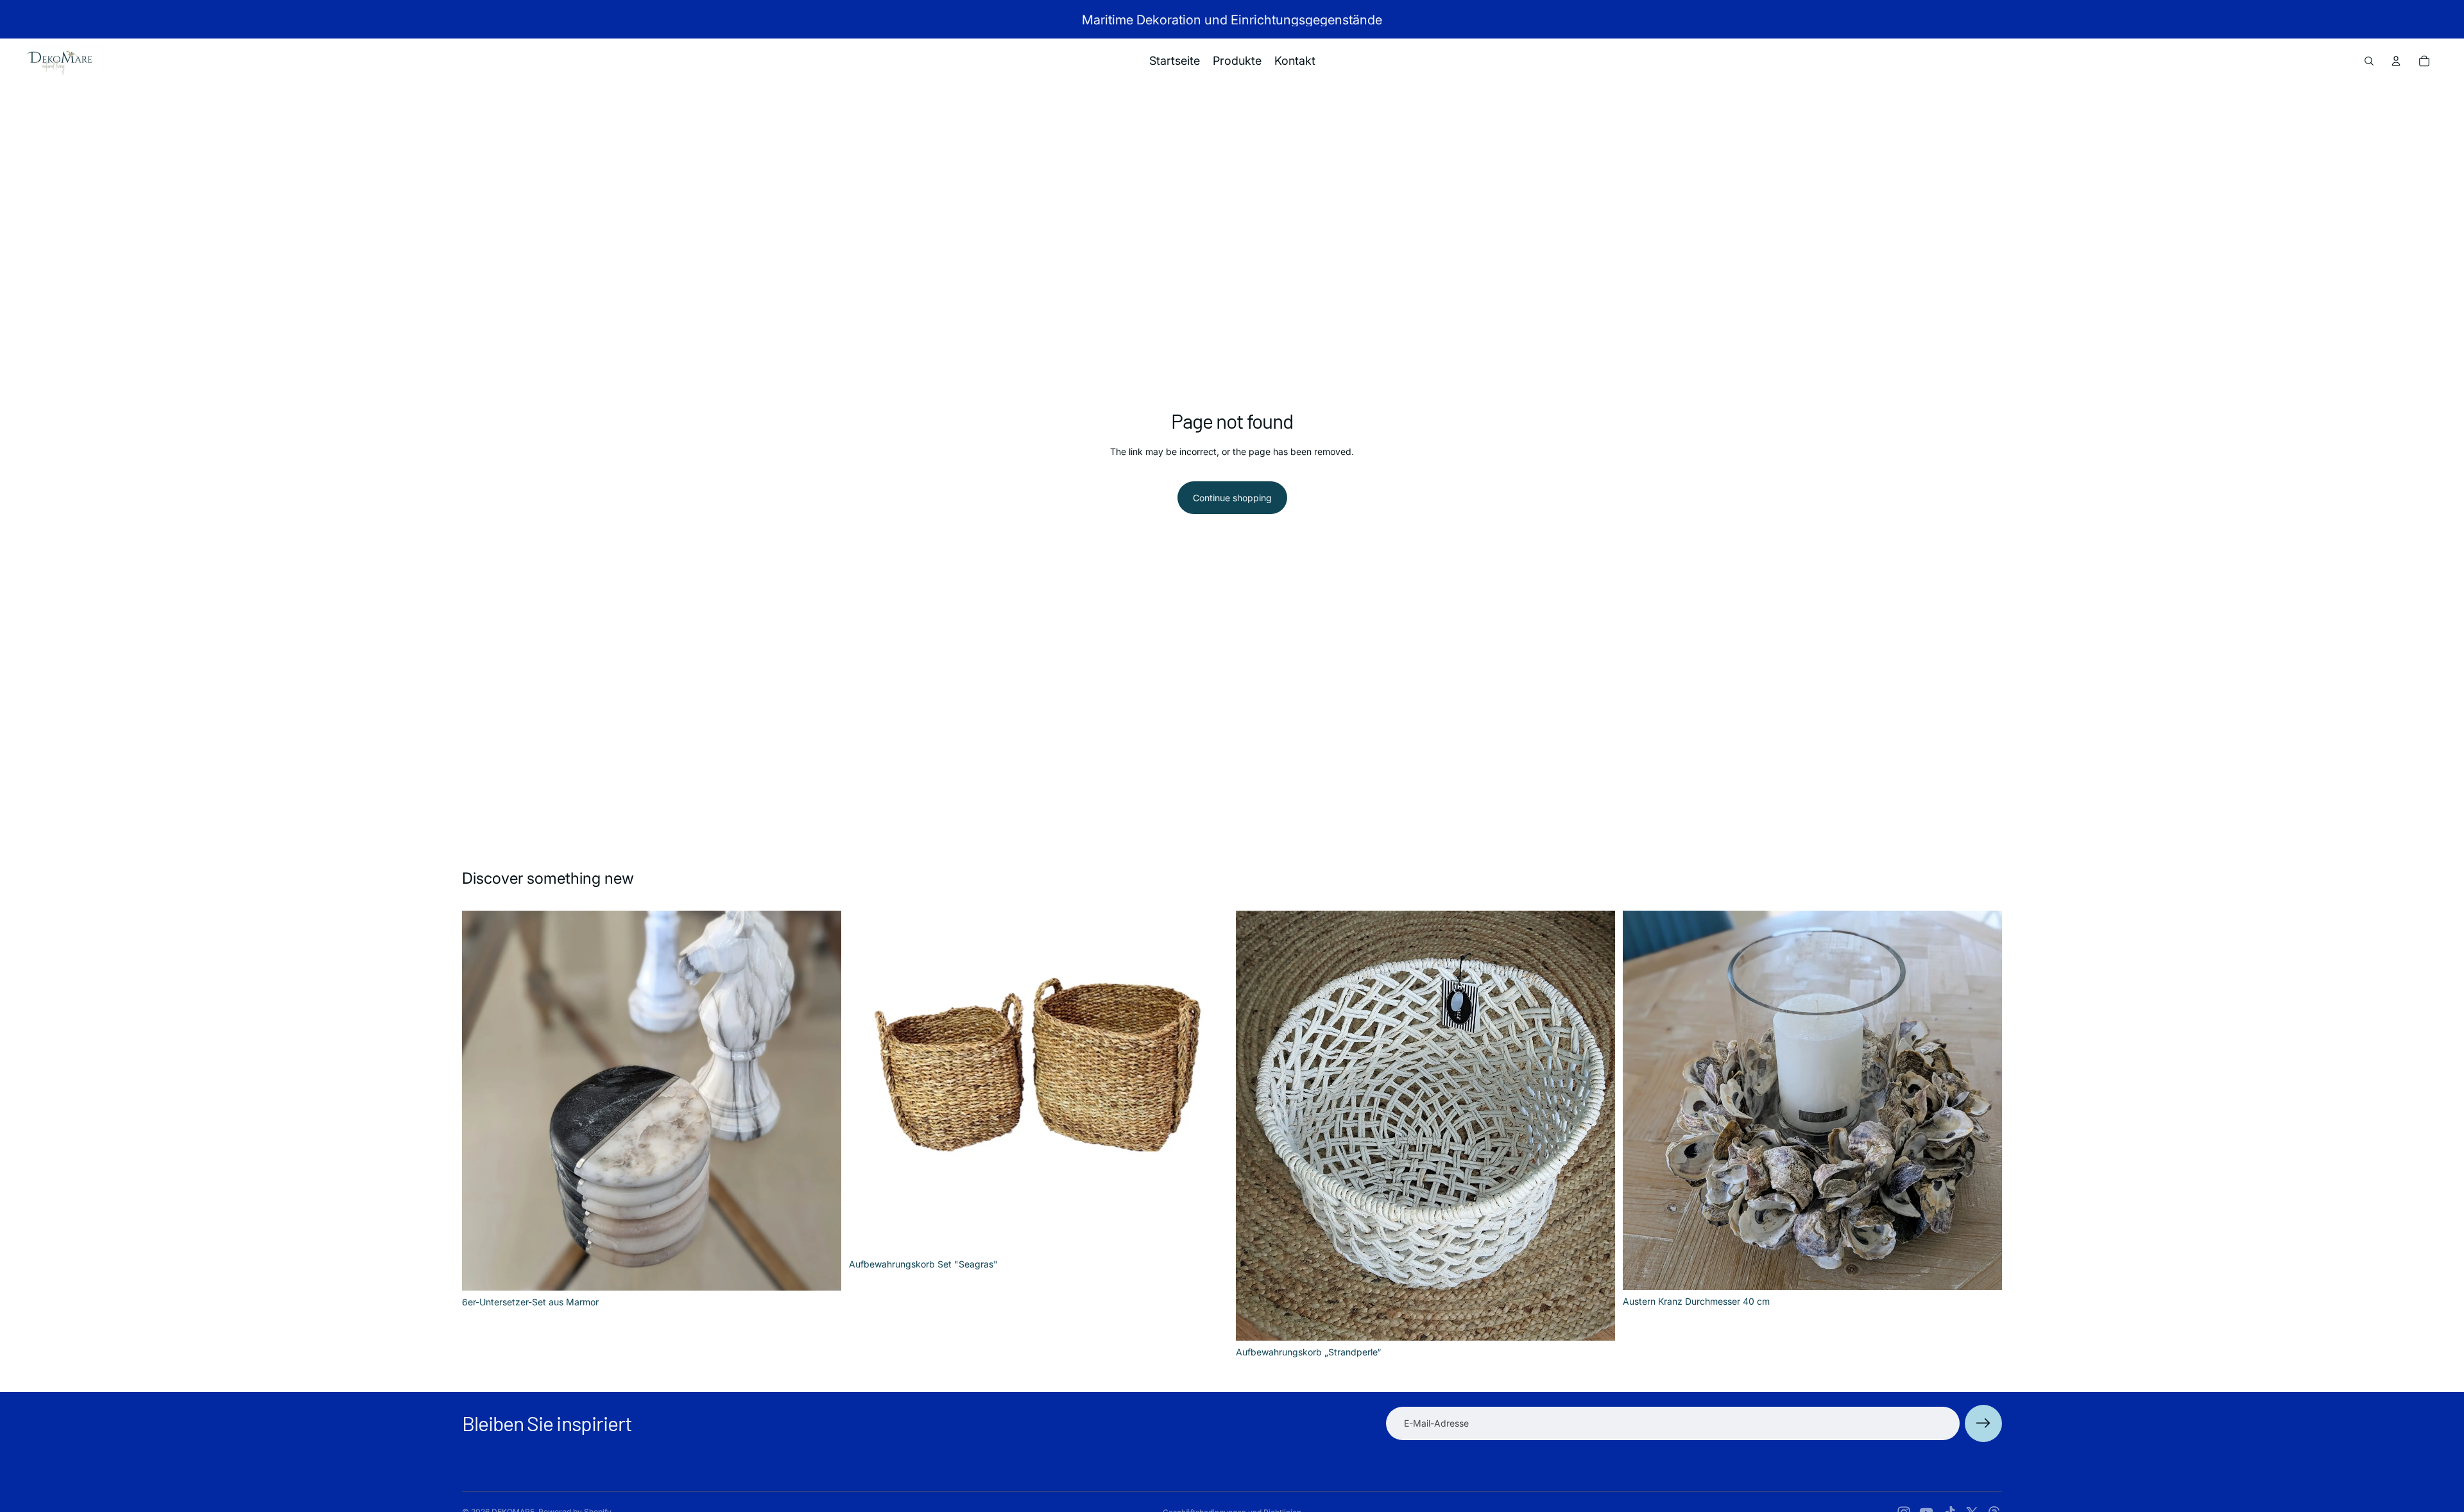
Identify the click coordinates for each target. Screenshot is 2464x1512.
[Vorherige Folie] (481, 1101)
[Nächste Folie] (822, 1101)
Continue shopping (1232, 498)
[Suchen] (2369, 61)
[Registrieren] (1983, 1423)
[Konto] (2396, 61)
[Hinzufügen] (821, 1271)
